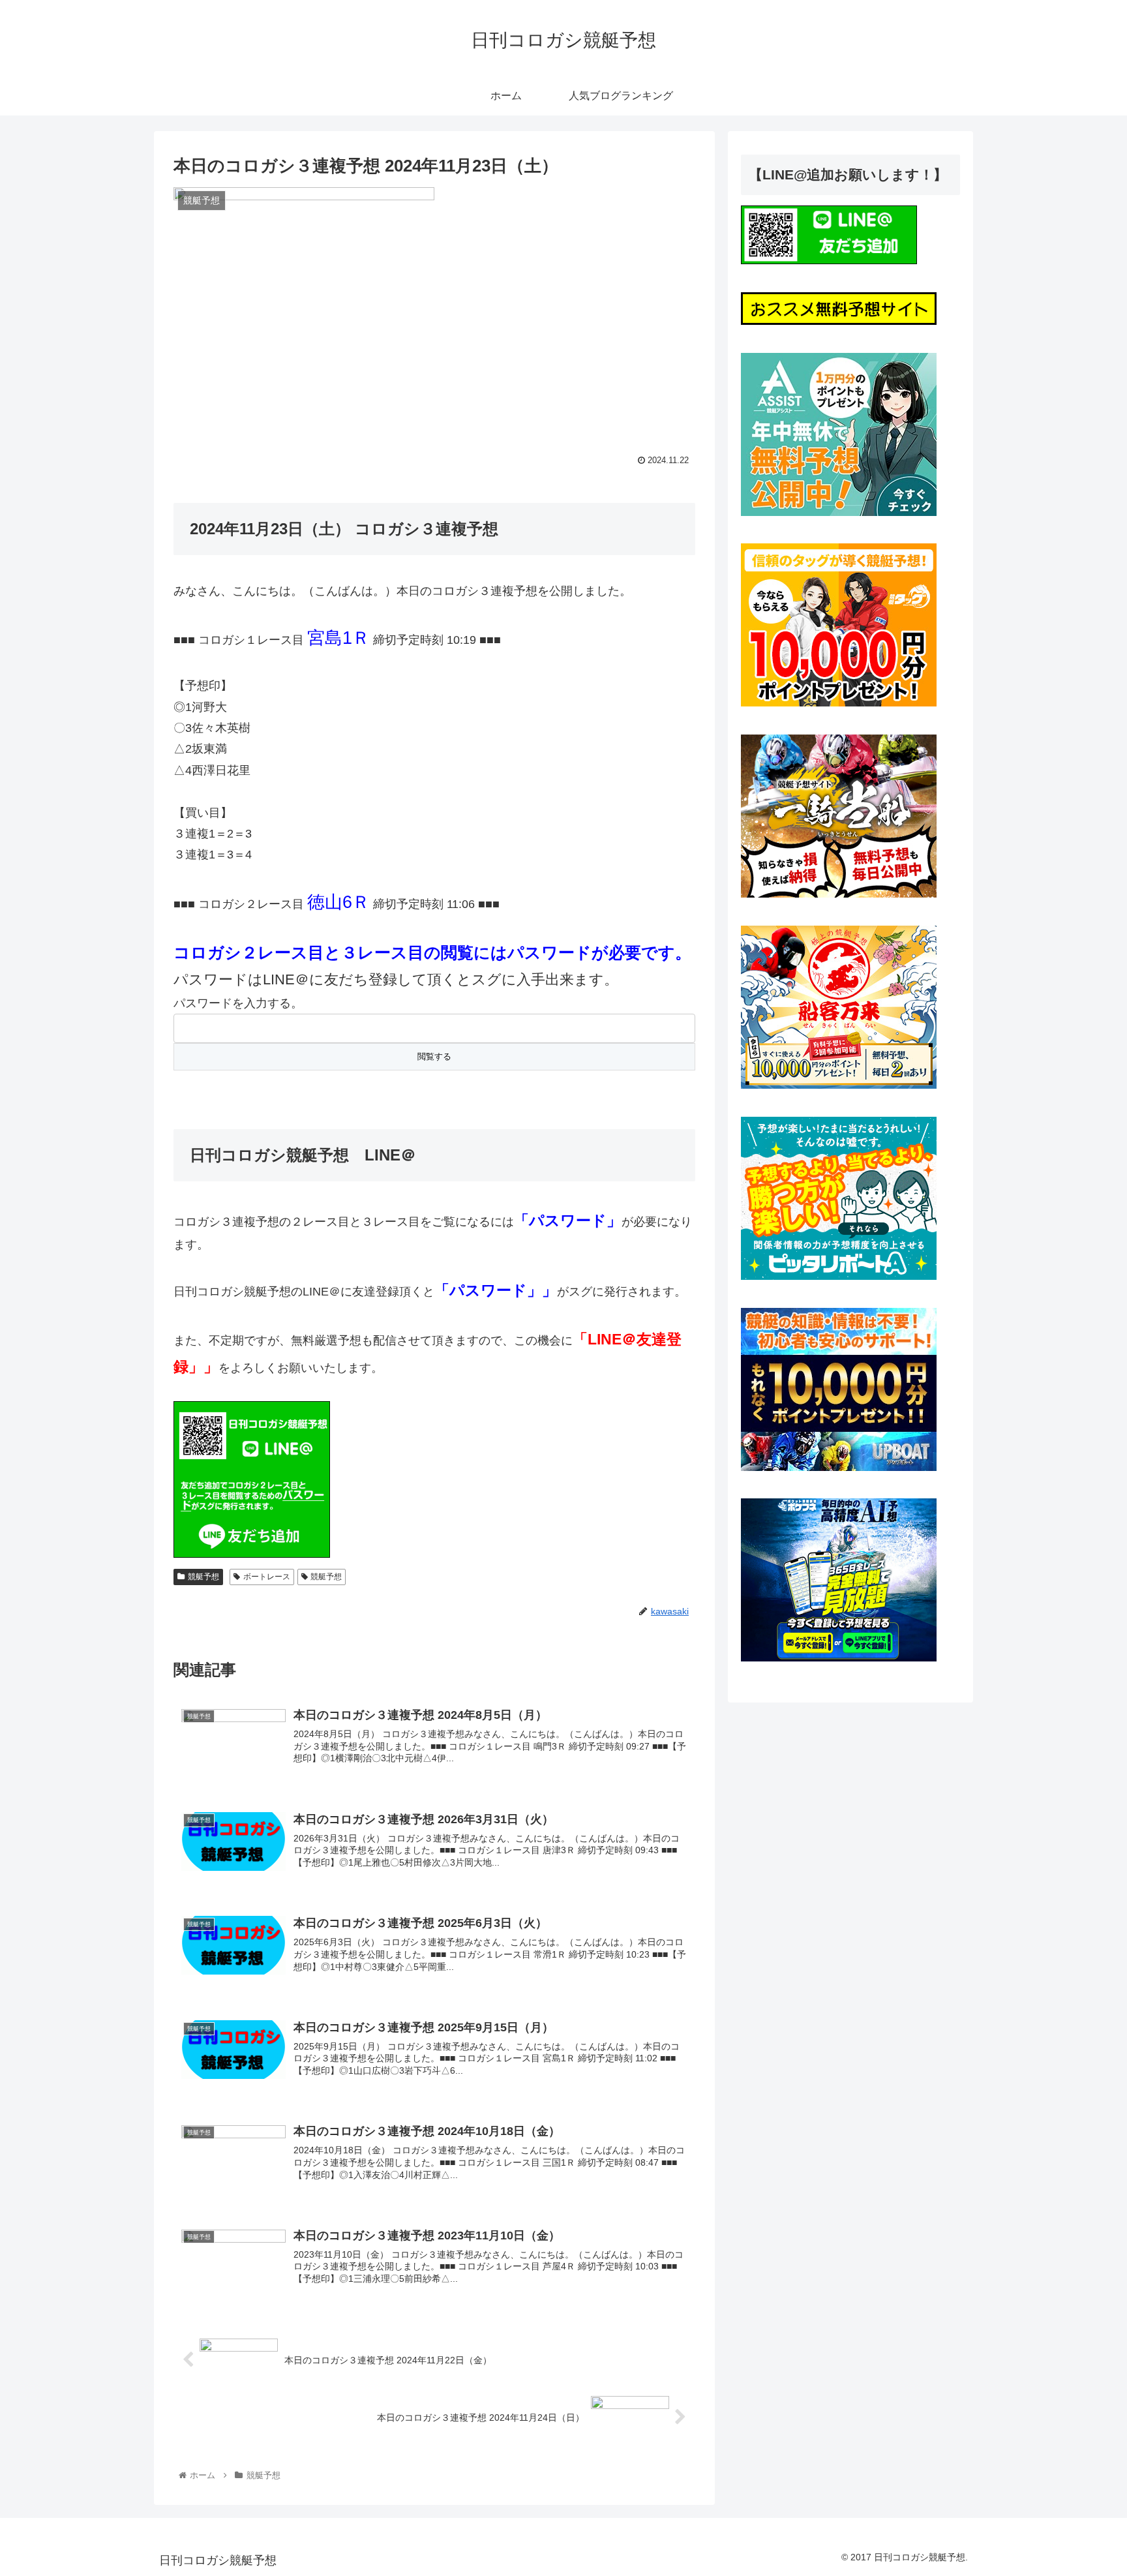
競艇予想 (203, 1577)
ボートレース (267, 1577)
